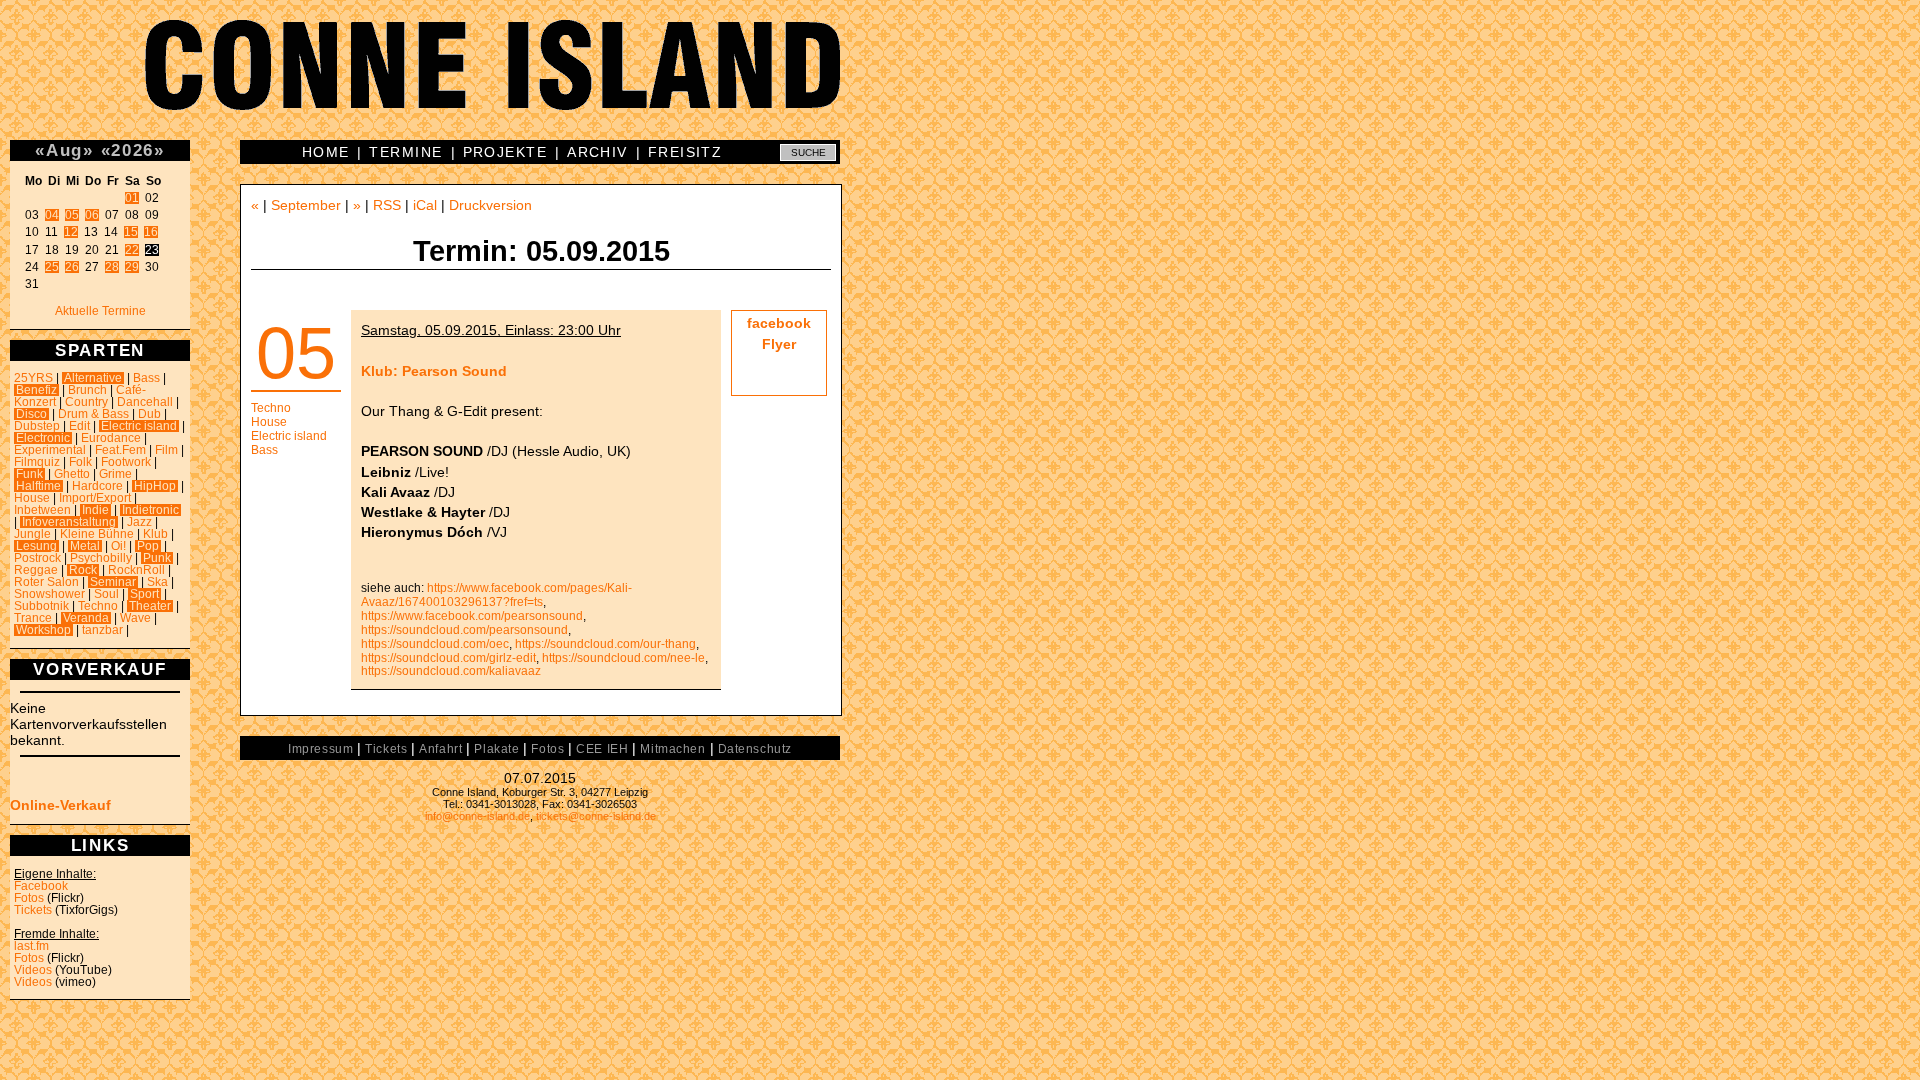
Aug (64, 150)
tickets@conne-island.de (596, 816)
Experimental (50, 450)
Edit (79, 426)
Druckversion (490, 205)
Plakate (496, 749)
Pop (148, 546)
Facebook (41, 886)
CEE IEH (602, 749)
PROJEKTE (505, 152)
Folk (80, 462)
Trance (33, 618)
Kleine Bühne (97, 534)
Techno (98, 606)
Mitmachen (672, 749)
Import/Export (95, 498)
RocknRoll (136, 570)
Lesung (36, 546)
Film (166, 450)
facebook (779, 323)
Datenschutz (755, 749)
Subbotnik (41, 606)
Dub (149, 414)
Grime (115, 474)
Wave (135, 618)
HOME (326, 152)
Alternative (93, 378)
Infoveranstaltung (69, 522)
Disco (31, 414)
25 (52, 267)
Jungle (32, 534)
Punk (157, 558)
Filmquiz (37, 462)
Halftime (38, 486)
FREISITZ (685, 152)
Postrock (37, 558)
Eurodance (111, 438)
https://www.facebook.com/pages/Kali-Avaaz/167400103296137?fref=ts (496, 595)
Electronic (43, 438)
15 (131, 232)
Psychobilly (101, 558)
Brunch (87, 390)
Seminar (113, 582)
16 (151, 232)
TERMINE (405, 152)
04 (52, 215)
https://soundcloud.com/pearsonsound (464, 630)
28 (112, 267)
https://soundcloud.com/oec (435, 644)
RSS (387, 205)
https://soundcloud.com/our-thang (605, 644)
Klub (155, 534)
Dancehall (145, 402)
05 (72, 215)
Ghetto (72, 474)
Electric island (139, 426)
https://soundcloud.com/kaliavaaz (451, 671)
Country (86, 402)
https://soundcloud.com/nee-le (623, 658)
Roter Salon (46, 582)
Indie (95, 510)
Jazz (139, 522)
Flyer (779, 344)
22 (132, 250)
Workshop (43, 630)
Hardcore (97, 486)
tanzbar (102, 630)
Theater (150, 606)
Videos (33, 970)
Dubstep (37, 426)
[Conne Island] (960, 80)
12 (71, 232)
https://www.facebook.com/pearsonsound (472, 616)
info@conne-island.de (477, 816)
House (32, 498)
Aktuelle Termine (100, 311)
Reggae (36, 570)
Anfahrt (440, 749)
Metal (85, 546)
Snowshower (49, 594)
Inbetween (42, 510)
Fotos (29, 898)
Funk (29, 474)
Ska (157, 582)
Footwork (126, 462)
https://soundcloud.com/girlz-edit (448, 658)
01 (132, 198)
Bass (146, 378)
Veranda (86, 618)
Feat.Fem (120, 450)
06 (92, 215)
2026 (132, 150)
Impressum (320, 749)
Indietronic (150, 510)
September (306, 205)
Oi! (118, 546)
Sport (144, 594)
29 (132, 267)
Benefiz (36, 390)
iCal (425, 205)
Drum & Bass (93, 414)
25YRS (33, 378)
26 (72, 267)
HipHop (155, 486)
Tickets (33, 910)
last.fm (31, 946)
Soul (106, 594)
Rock (83, 570)
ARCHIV (597, 152)
